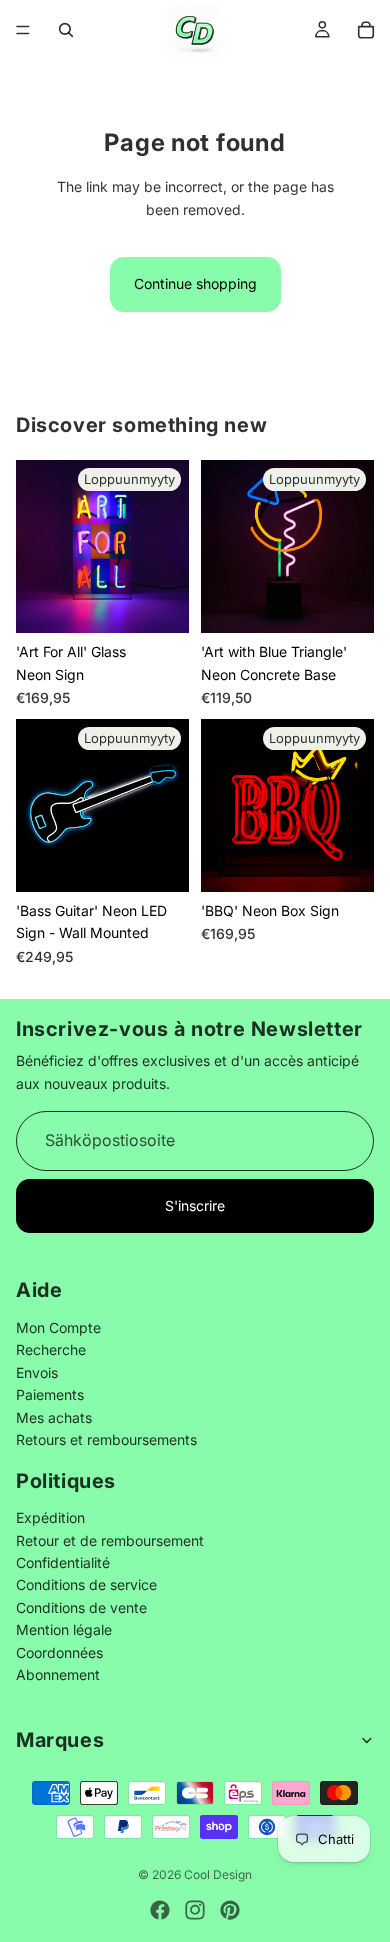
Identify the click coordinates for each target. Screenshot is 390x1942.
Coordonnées (59, 1652)
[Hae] (66, 30)
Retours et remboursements (106, 1439)
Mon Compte (58, 1327)
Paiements (50, 1395)
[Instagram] (195, 1910)
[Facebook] (160, 1910)
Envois (37, 1372)
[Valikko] (23, 30)
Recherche (51, 1350)
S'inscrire (195, 1205)
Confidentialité (63, 1563)
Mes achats (54, 1417)
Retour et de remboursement (110, 1540)
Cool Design (218, 1874)
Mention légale (64, 1630)
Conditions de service (86, 1585)
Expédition (50, 1518)
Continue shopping (195, 283)
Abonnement (58, 1674)
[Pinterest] (230, 1910)
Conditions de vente (81, 1607)
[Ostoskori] (366, 30)
